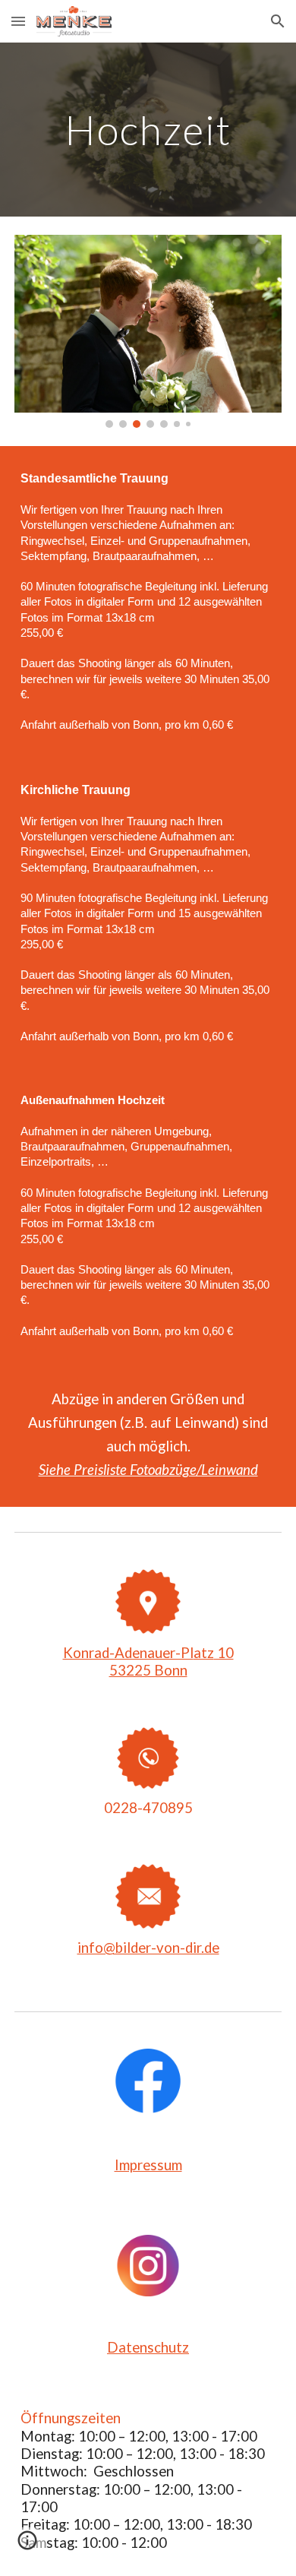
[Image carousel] (148, 331)
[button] (18, 21)
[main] (148, 130)
